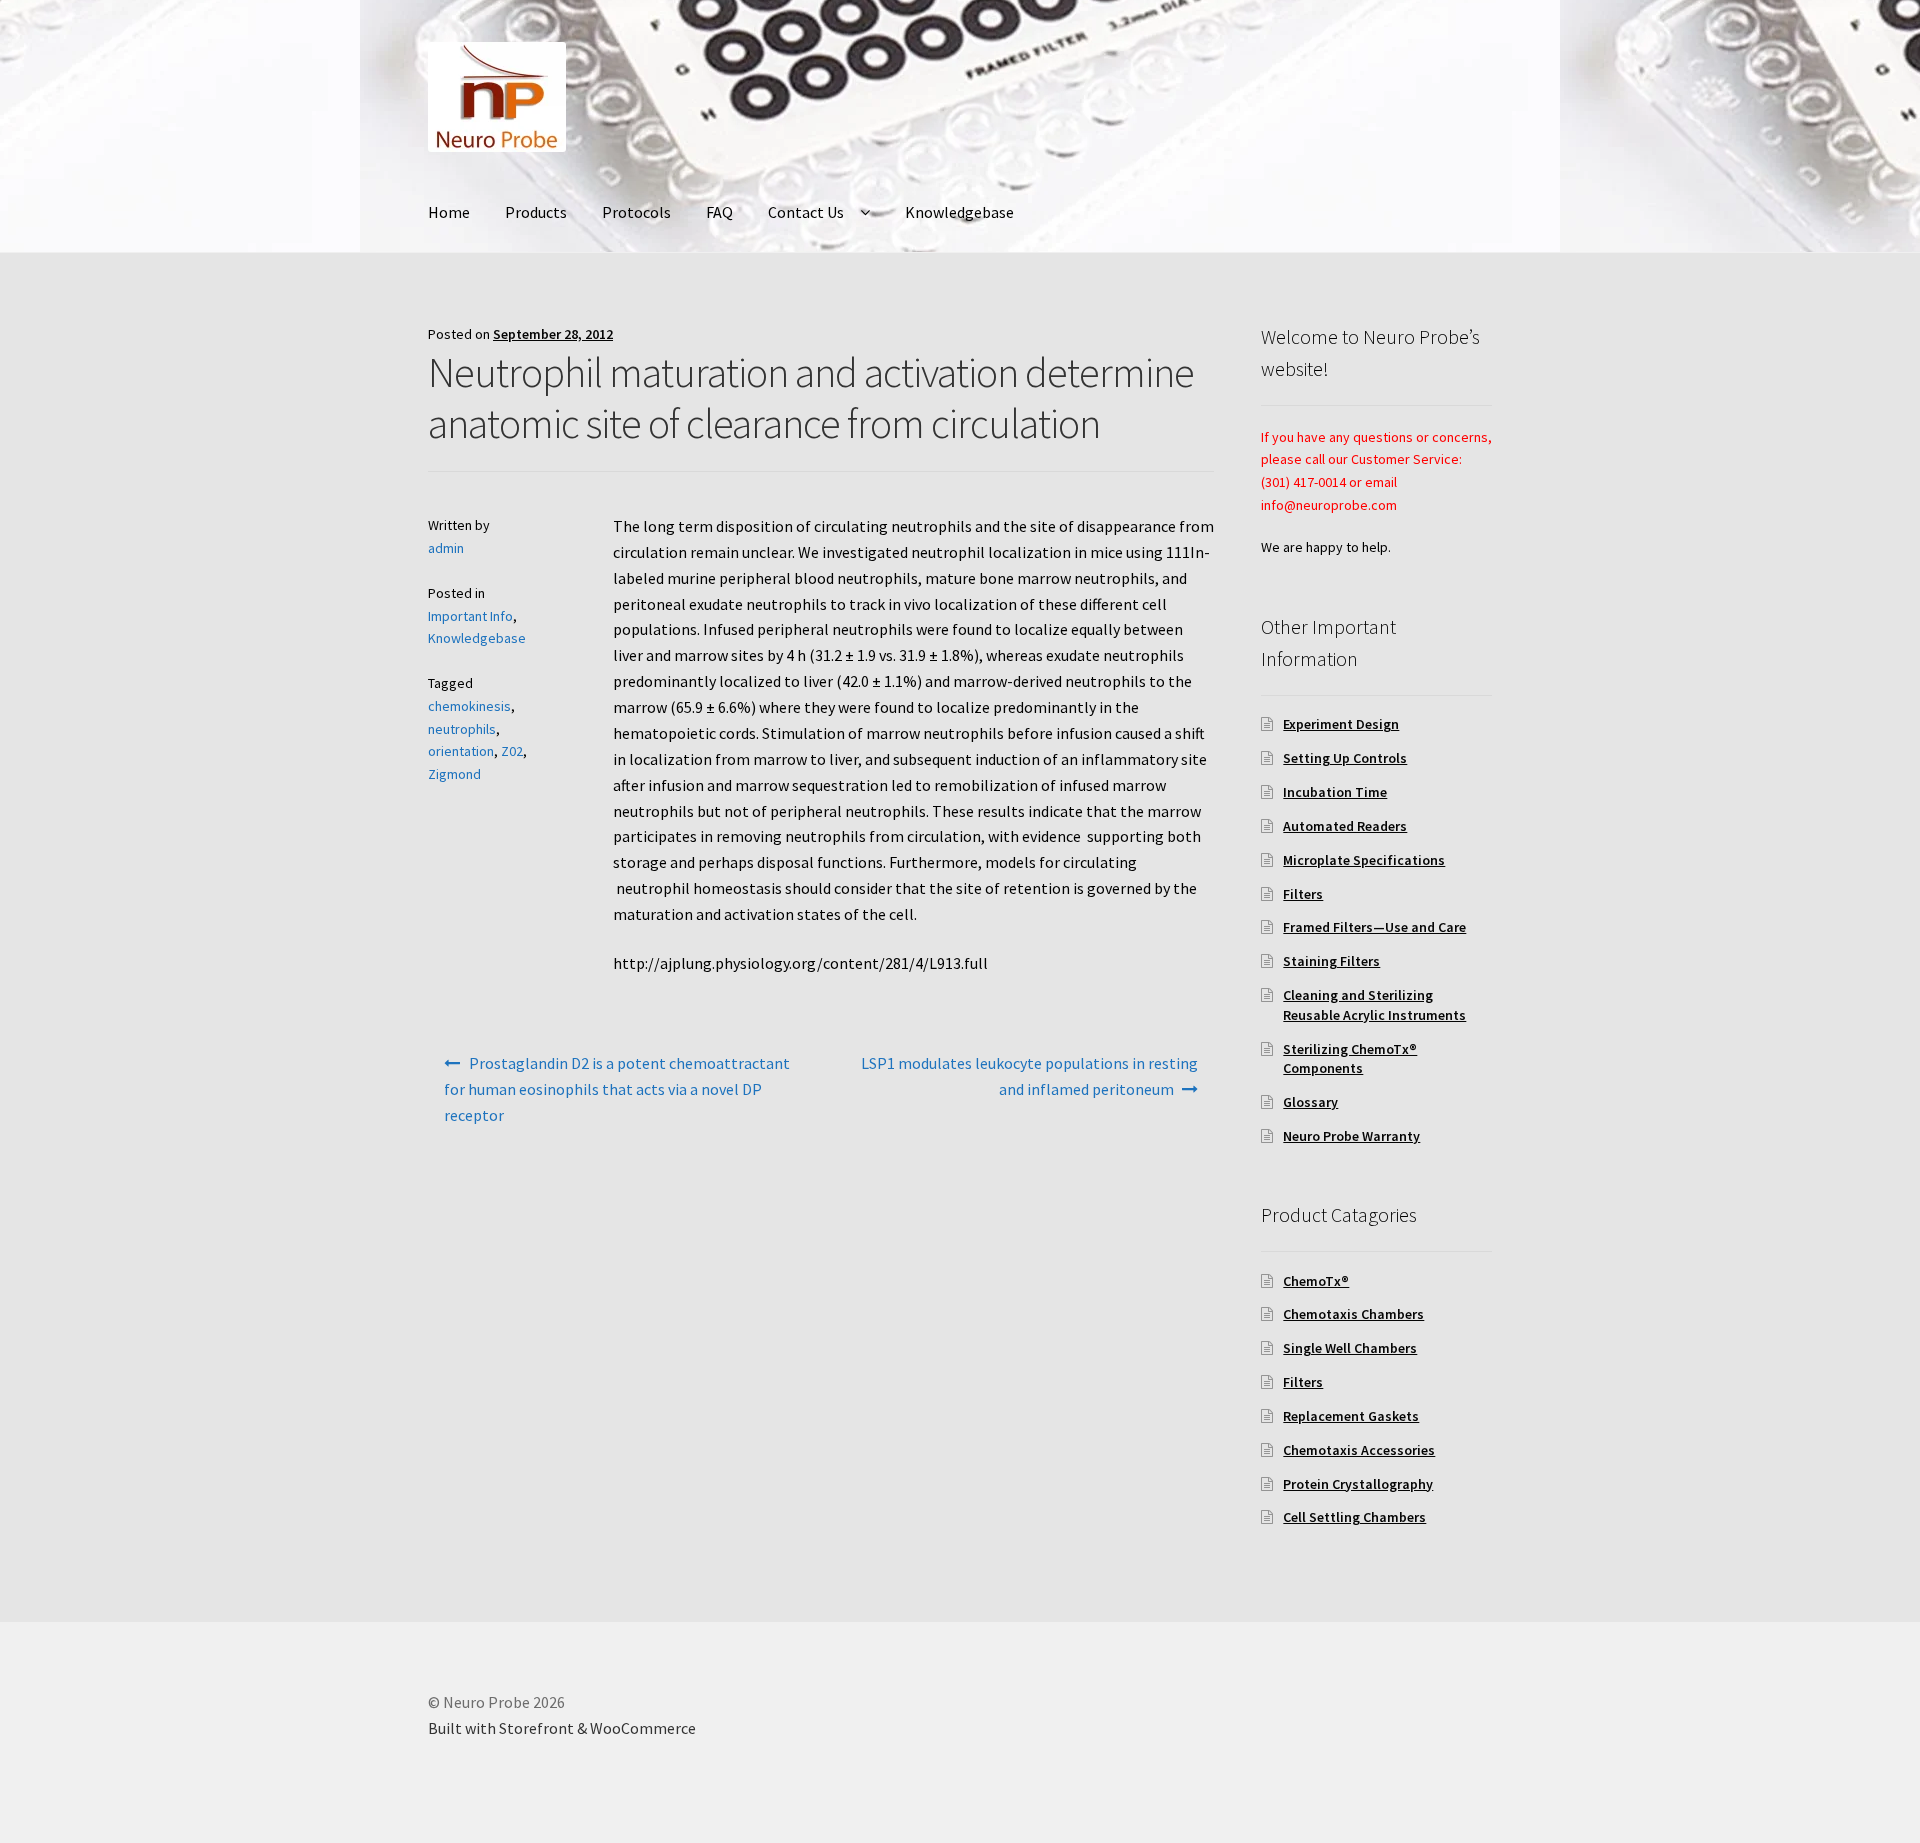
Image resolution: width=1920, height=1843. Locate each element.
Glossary (1310, 1102)
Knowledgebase (959, 212)
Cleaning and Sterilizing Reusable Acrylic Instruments (1374, 1005)
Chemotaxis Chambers (1353, 1314)
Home (449, 212)
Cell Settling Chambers (1354, 1517)
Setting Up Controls (1345, 758)
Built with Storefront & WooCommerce (562, 1728)
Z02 (512, 751)
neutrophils (462, 729)
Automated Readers (1345, 826)
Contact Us (806, 212)
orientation (461, 751)
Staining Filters (1331, 961)
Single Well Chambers (1350, 1348)
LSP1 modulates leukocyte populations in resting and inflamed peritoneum (1029, 1076)
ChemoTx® (1316, 1281)
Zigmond (454, 774)
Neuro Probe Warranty (1351, 1136)
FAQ (719, 212)
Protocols (636, 212)
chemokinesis (469, 706)
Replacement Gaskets (1351, 1416)
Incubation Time (1335, 792)
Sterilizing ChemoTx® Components (1350, 1059)
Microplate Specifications (1364, 860)
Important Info (470, 616)
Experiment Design (1341, 724)
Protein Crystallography (1358, 1484)
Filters (1303, 894)
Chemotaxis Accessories (1359, 1450)
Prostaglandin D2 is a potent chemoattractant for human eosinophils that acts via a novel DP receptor (617, 1089)
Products (536, 212)
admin (446, 548)
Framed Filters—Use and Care (1374, 927)
